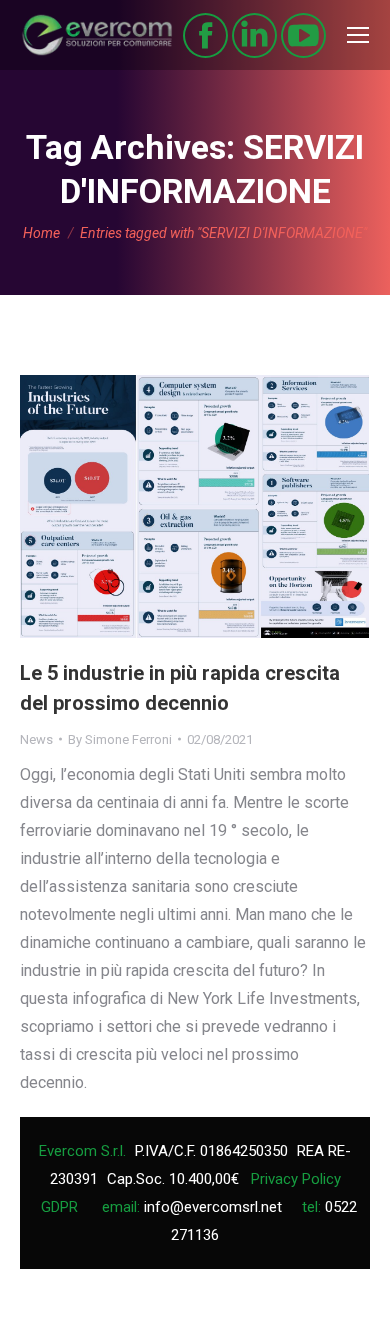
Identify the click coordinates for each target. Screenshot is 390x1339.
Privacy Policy (296, 1179)
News (36, 739)
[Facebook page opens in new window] (205, 35)
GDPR (59, 1207)
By (120, 739)
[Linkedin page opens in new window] (254, 35)
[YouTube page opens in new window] (303, 35)
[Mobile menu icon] (358, 35)
